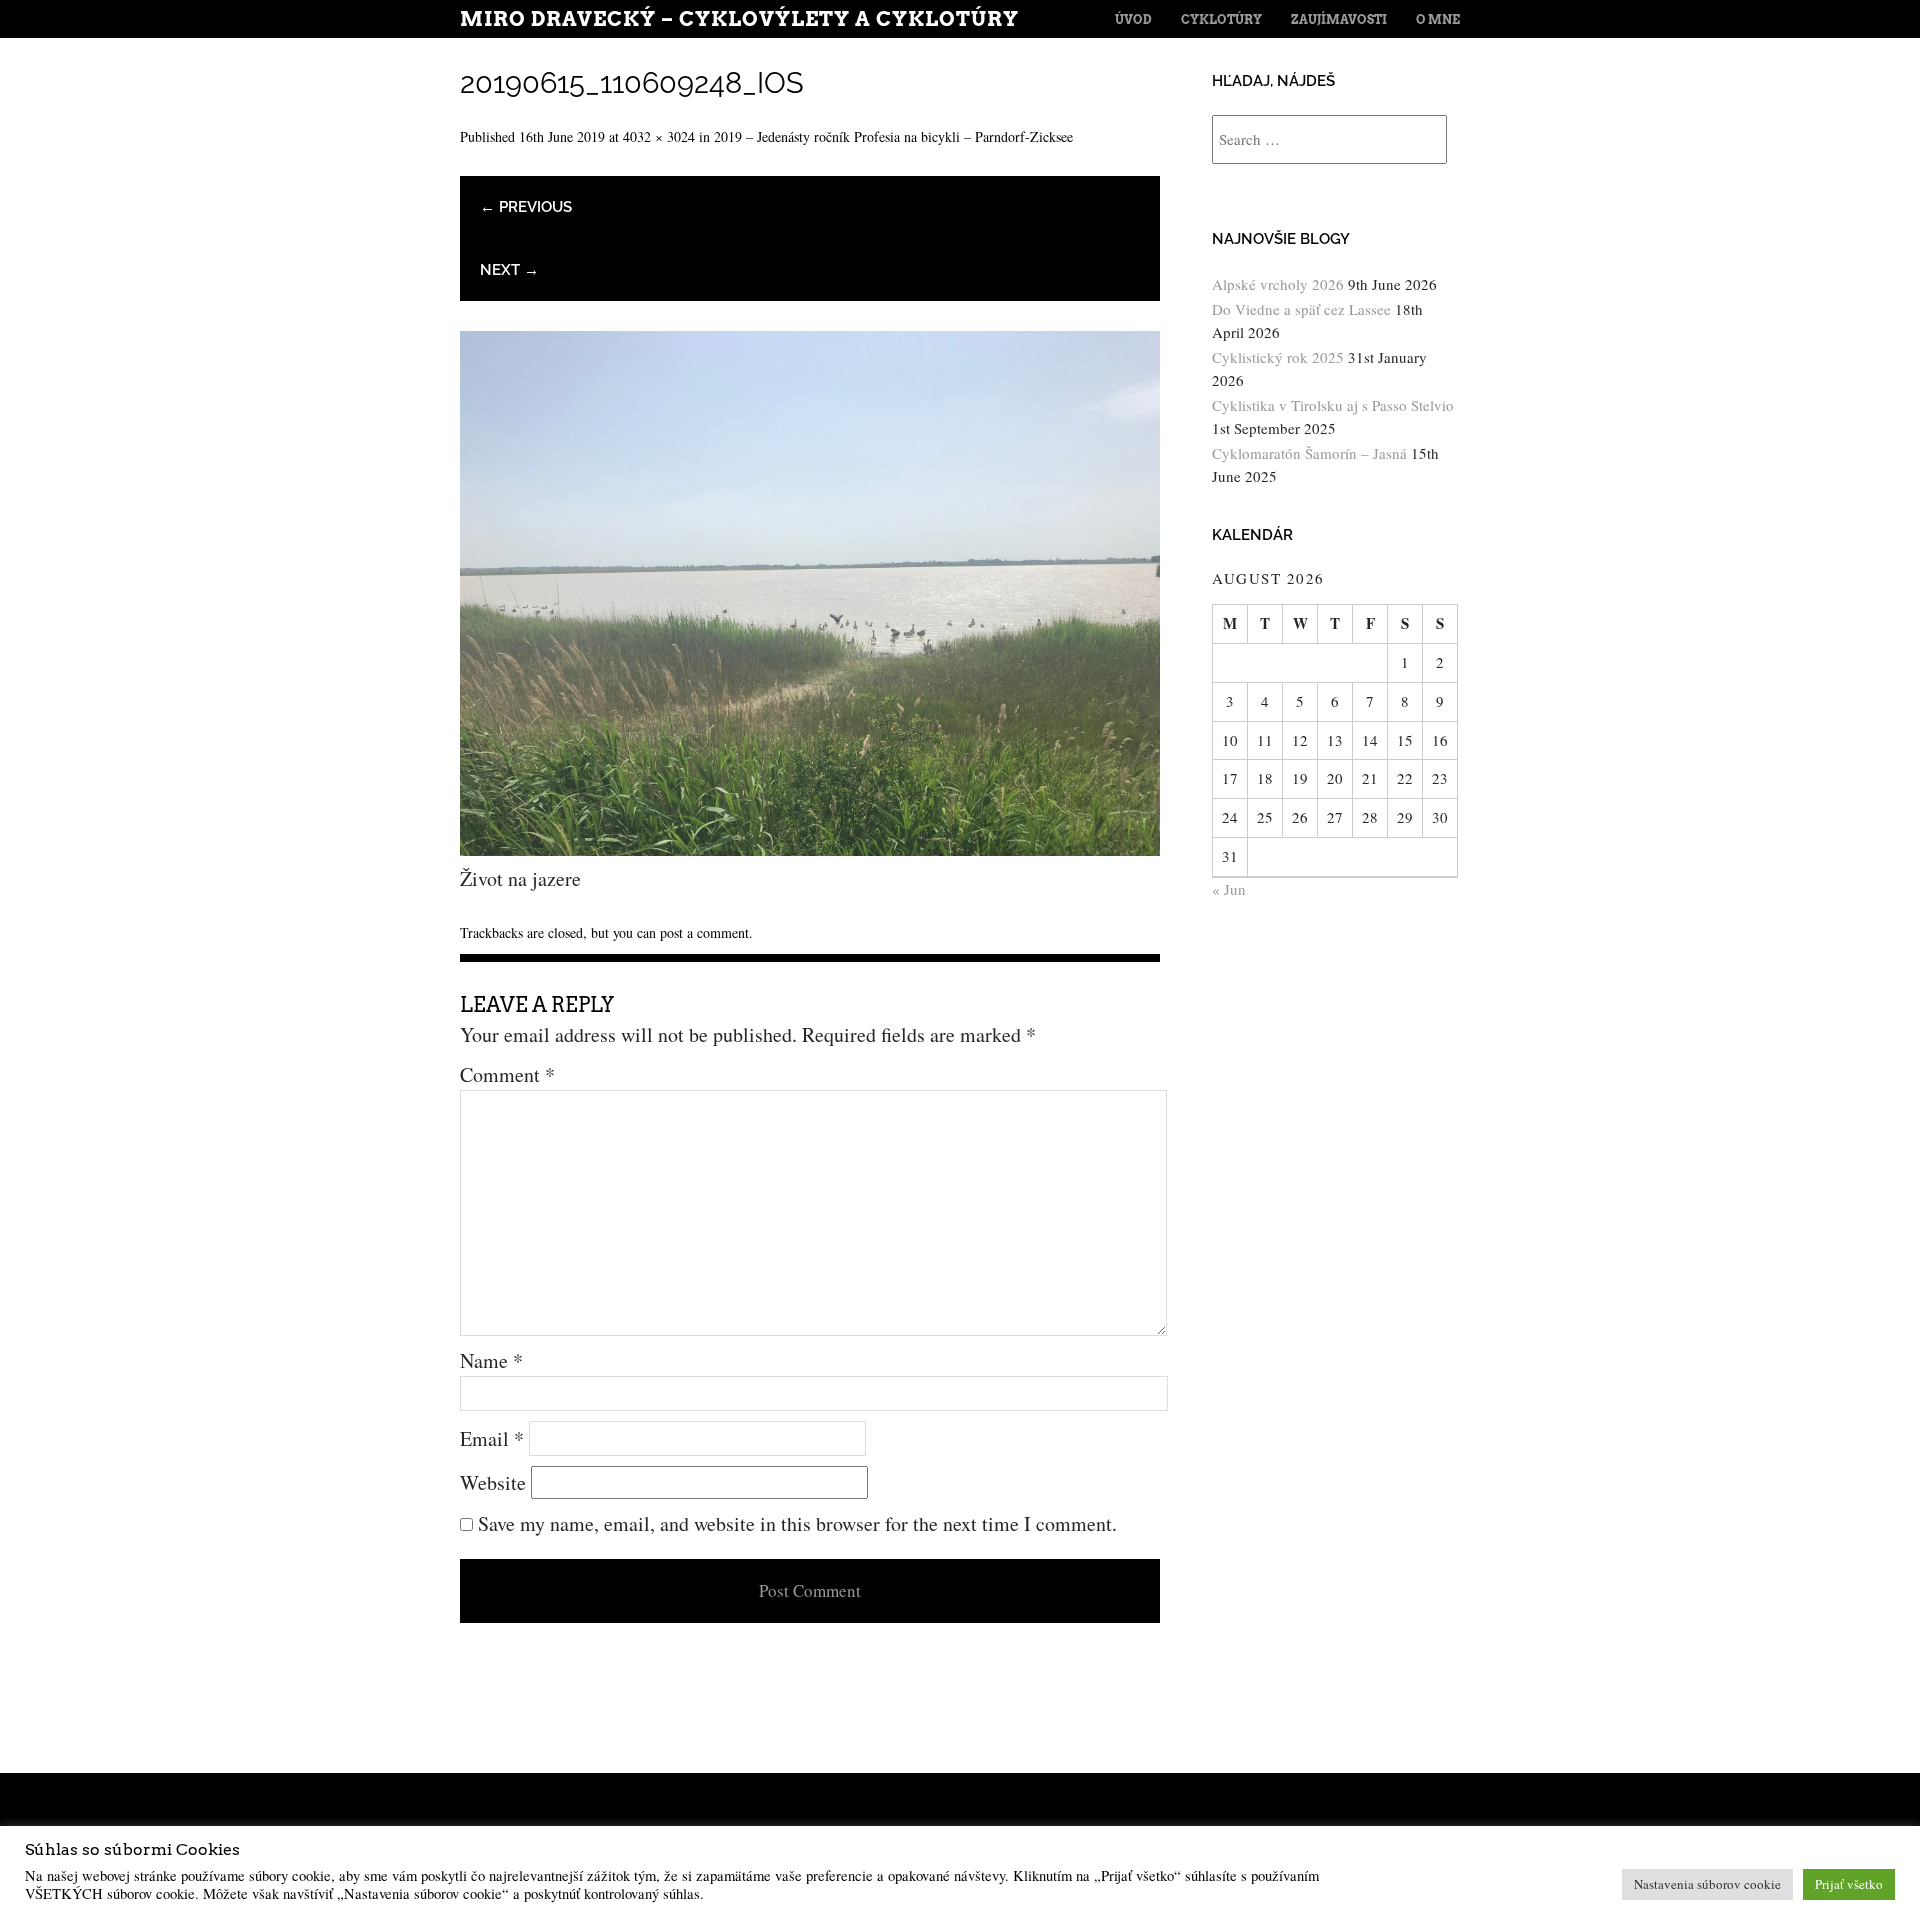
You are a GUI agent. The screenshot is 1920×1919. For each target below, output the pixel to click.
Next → (509, 270)
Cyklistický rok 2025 (1278, 357)
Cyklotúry (1221, 19)
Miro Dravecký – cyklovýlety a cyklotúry (739, 19)
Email (492, 1438)
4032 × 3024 (659, 136)
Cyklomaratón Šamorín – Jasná (1309, 453)
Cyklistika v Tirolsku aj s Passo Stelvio (1333, 405)
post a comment (704, 932)
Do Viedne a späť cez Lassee (1301, 309)
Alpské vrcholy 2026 (1278, 284)
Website (493, 1482)
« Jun (1229, 889)
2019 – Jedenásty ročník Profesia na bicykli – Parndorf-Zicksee (893, 136)
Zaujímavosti (1339, 19)
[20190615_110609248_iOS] (810, 848)
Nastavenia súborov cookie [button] (1707, 1884)
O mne (1438, 19)
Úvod (1133, 19)
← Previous (526, 207)
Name (491, 1360)
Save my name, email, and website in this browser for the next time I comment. (797, 1523)
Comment (507, 1074)
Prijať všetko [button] (1849, 1884)
